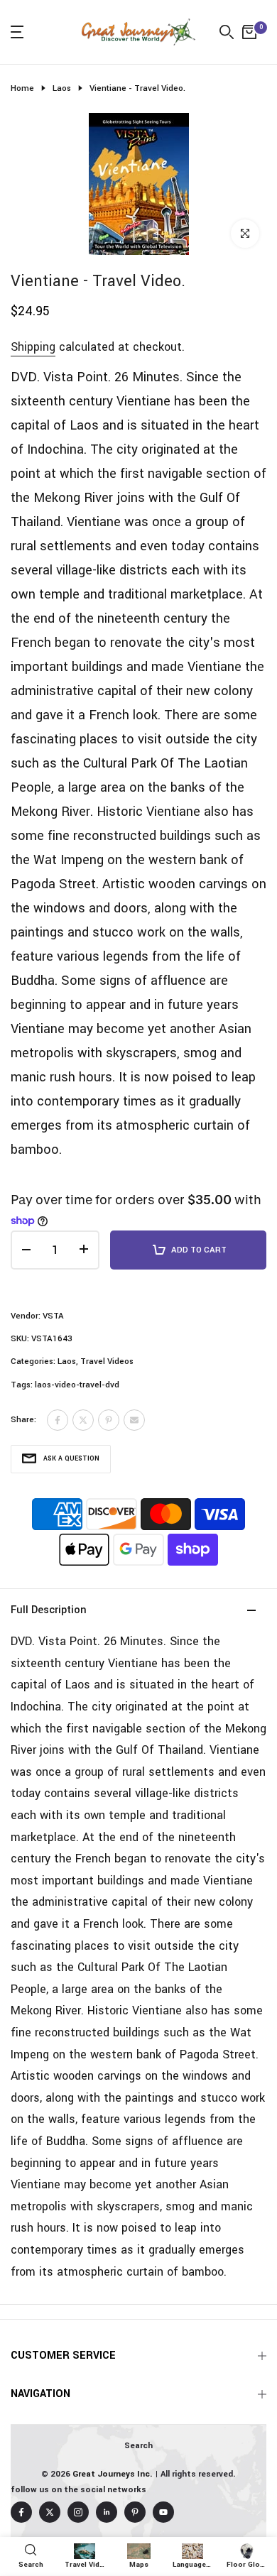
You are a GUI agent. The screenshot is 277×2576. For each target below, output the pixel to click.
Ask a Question (71, 1459)
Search (138, 2446)
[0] (249, 32)
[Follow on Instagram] (78, 2512)
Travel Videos (107, 1361)
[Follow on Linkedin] (107, 2512)
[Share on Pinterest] (109, 1420)
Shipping (33, 347)
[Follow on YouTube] (163, 2512)
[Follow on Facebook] (21, 2512)
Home (22, 88)
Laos (62, 88)
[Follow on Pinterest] (135, 2512)
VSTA (53, 1316)
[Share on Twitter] (83, 1420)
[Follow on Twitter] (50, 2512)
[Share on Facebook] (58, 1420)
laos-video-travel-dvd (77, 1385)
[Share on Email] (134, 1420)
